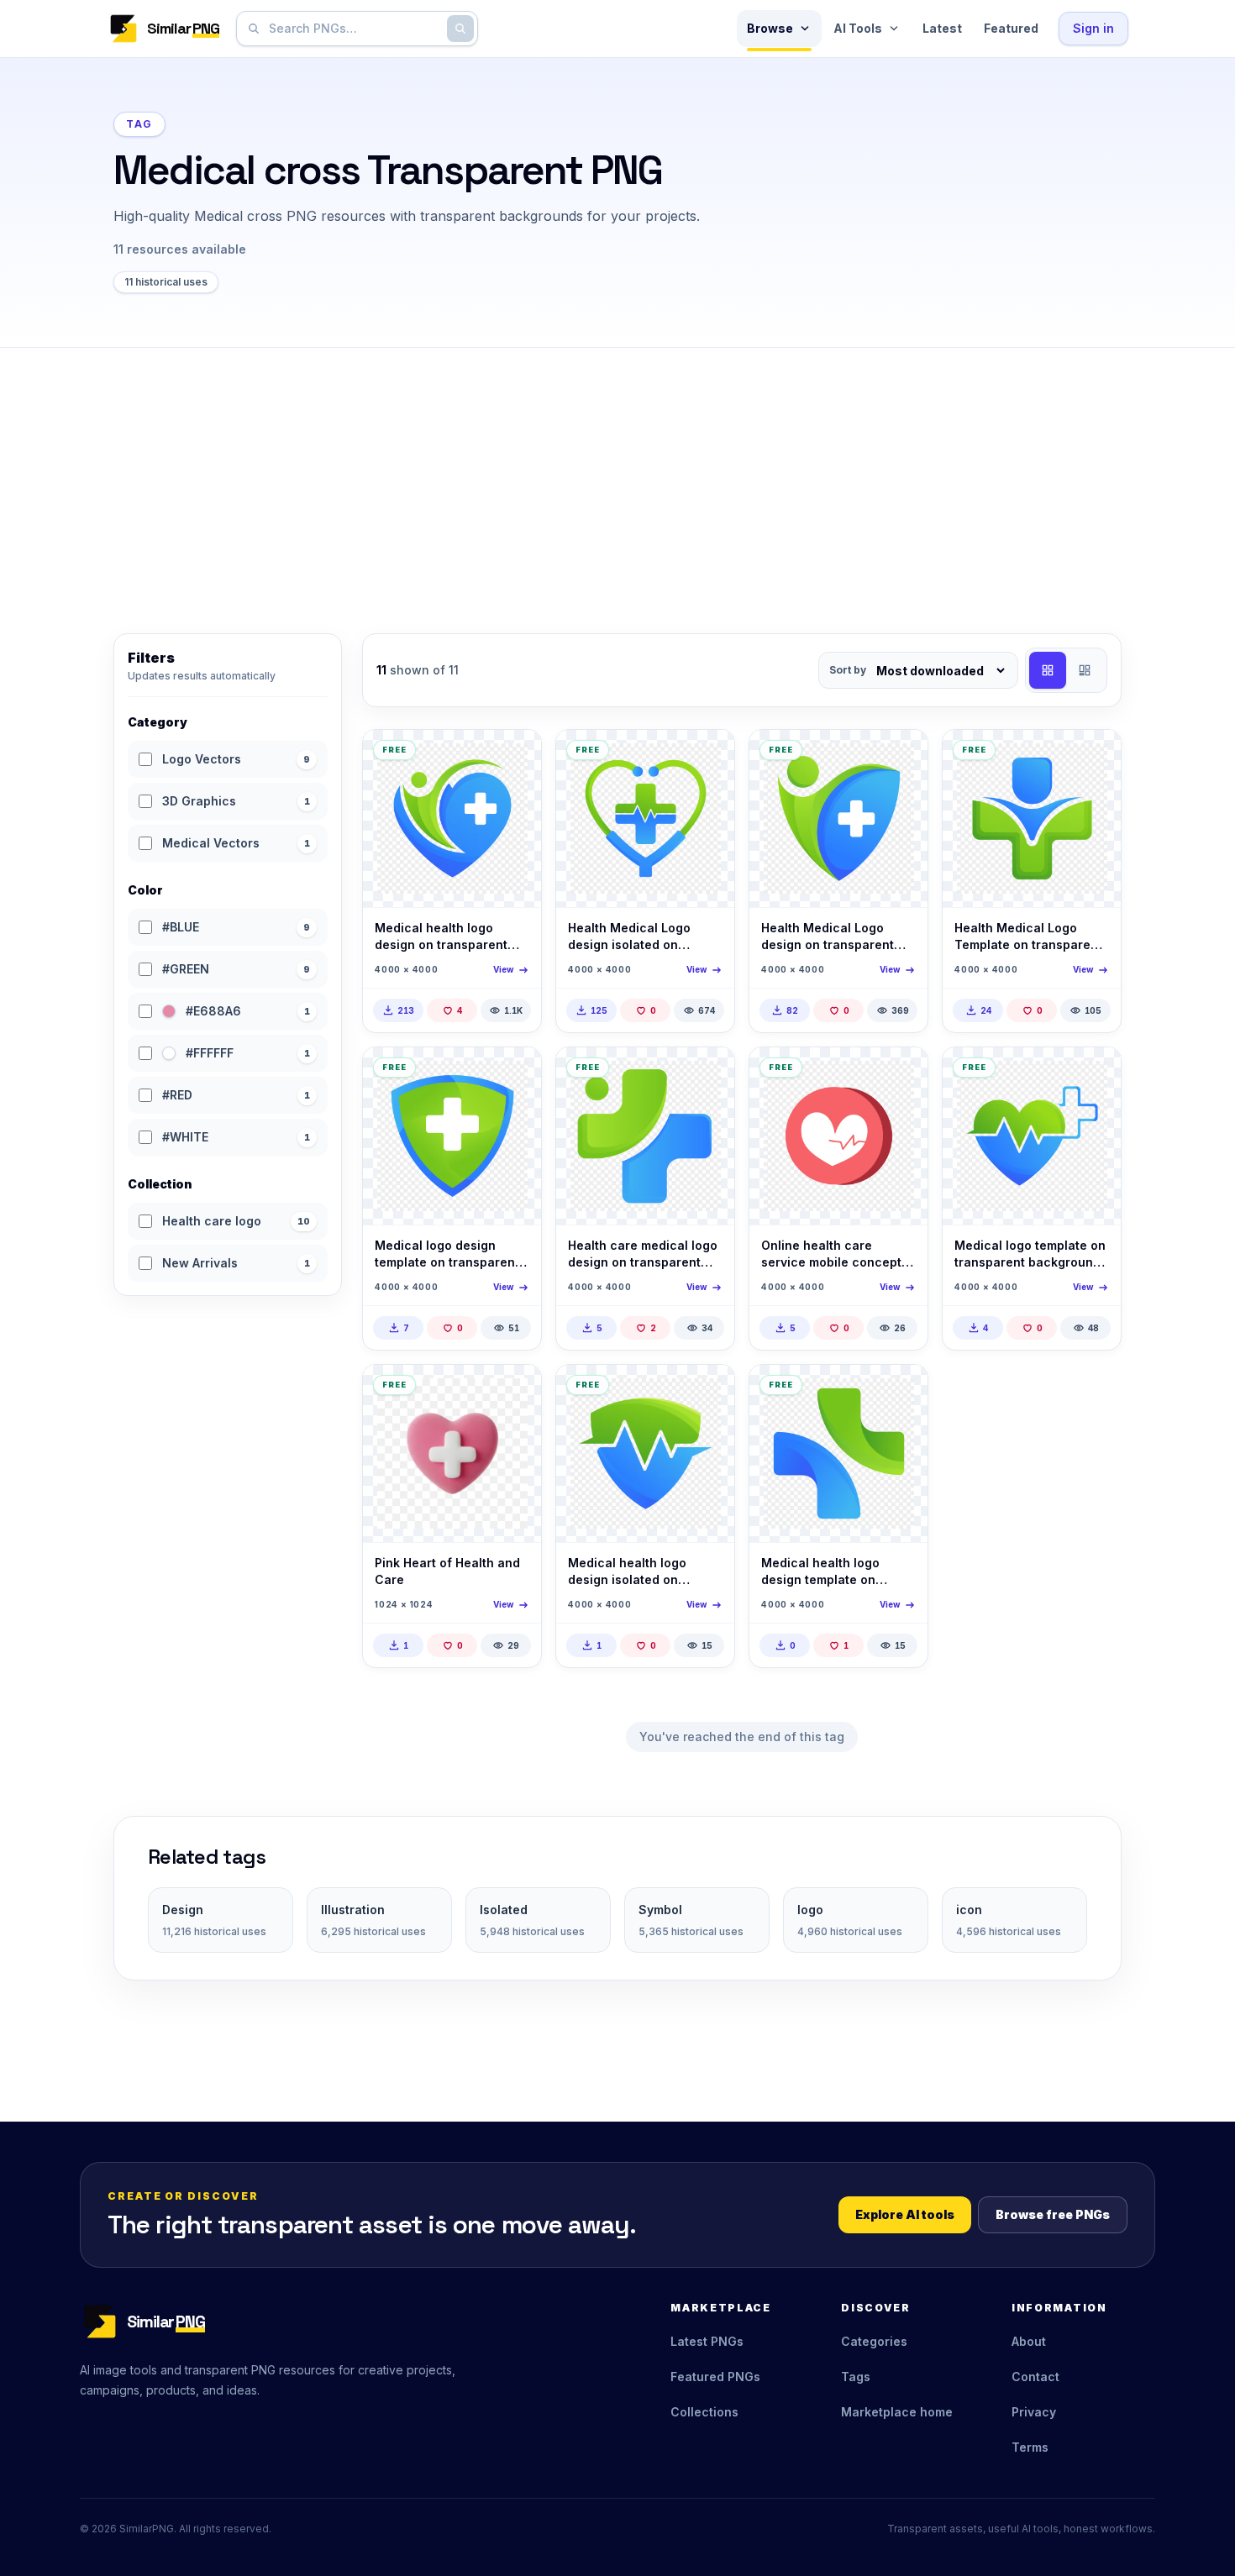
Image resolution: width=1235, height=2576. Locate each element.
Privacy (1034, 2412)
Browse (770, 28)
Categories (874, 2341)
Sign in (1093, 28)
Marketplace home (897, 2412)
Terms (1030, 2447)
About (1029, 2341)
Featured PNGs (715, 2377)
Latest (942, 28)
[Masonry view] (1085, 670)
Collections (704, 2412)
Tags (856, 2377)
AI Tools (858, 28)
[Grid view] (1048, 670)
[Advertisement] (617, 474)
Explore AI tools (905, 2214)
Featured (1011, 28)
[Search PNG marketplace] (460, 29)
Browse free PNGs (1053, 2214)
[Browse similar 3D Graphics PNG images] (514, 1392)
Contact (1035, 2377)
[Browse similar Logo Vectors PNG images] (514, 757)
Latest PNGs (707, 2341)
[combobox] (354, 29)
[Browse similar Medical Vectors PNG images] (901, 1074)
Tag (139, 124)
